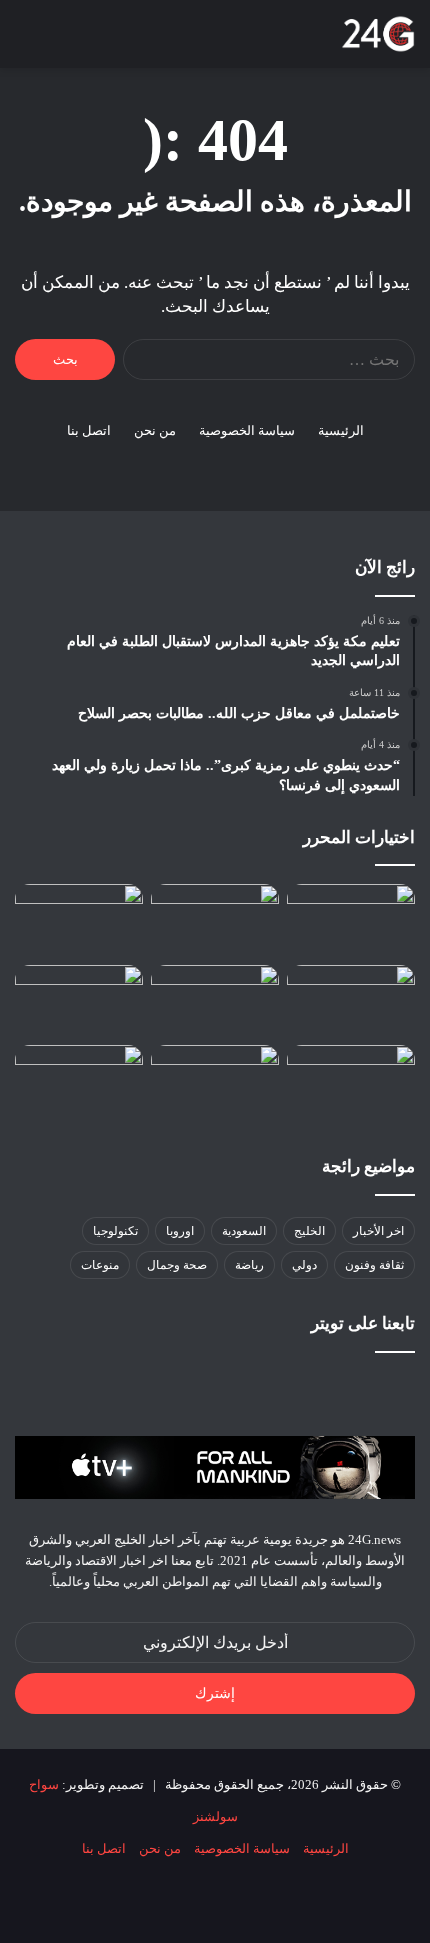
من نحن (155, 430)
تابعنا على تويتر (363, 1323)
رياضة (249, 1265)
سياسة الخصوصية (247, 430)
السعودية (244, 1231)
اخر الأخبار (378, 1231)
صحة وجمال (177, 1265)
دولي (304, 1265)
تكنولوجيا (115, 1231)
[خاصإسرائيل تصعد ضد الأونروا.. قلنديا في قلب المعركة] (215, 1081)
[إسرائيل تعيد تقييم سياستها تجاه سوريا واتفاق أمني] (215, 1001)
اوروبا (180, 1231)
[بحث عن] (60, 41)
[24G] (378, 34)
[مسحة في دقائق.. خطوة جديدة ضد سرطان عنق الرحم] (79, 1081)
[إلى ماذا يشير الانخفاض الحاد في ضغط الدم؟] (351, 1001)
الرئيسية (341, 430)
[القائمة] (25, 41)
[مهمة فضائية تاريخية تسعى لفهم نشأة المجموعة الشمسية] (79, 1001)
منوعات (100, 1265)
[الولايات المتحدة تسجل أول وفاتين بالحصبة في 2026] (79, 920)
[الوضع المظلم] (95, 41)
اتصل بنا (89, 430)
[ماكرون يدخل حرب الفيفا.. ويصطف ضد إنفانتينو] (351, 920)
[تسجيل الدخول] (130, 41)
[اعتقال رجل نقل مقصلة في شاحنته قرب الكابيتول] (215, 920)
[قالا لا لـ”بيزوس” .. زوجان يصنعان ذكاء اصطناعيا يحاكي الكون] (351, 1081)
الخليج (309, 1231)
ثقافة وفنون (374, 1265)
